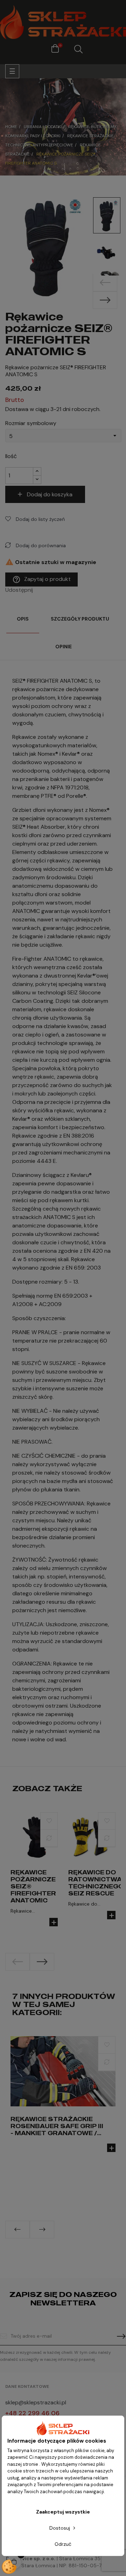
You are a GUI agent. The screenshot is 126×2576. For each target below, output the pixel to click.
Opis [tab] (23, 619)
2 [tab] (66, 1976)
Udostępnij (40, 590)
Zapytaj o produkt (41, 580)
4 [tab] (63, 2244)
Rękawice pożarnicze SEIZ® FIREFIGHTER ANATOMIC (33, 1886)
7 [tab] (84, 2244)
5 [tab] (70, 2244)
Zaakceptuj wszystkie (63, 2512)
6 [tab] (77, 2244)
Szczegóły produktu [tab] (80, 619)
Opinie (64, 647)
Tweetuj (50, 590)
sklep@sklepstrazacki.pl (36, 2402)
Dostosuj (60, 2528)
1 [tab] (59, 1976)
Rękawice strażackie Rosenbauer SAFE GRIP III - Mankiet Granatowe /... (57, 2126)
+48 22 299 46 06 (32, 2413)
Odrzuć (63, 2544)
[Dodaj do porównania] (49, 1838)
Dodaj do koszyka (50, 494)
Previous (105, 283)
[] (54, 1922)
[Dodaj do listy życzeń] (49, 1821)
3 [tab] (56, 2244)
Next (105, 300)
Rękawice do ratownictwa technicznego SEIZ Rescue (96, 1883)
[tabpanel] (34, 1876)
